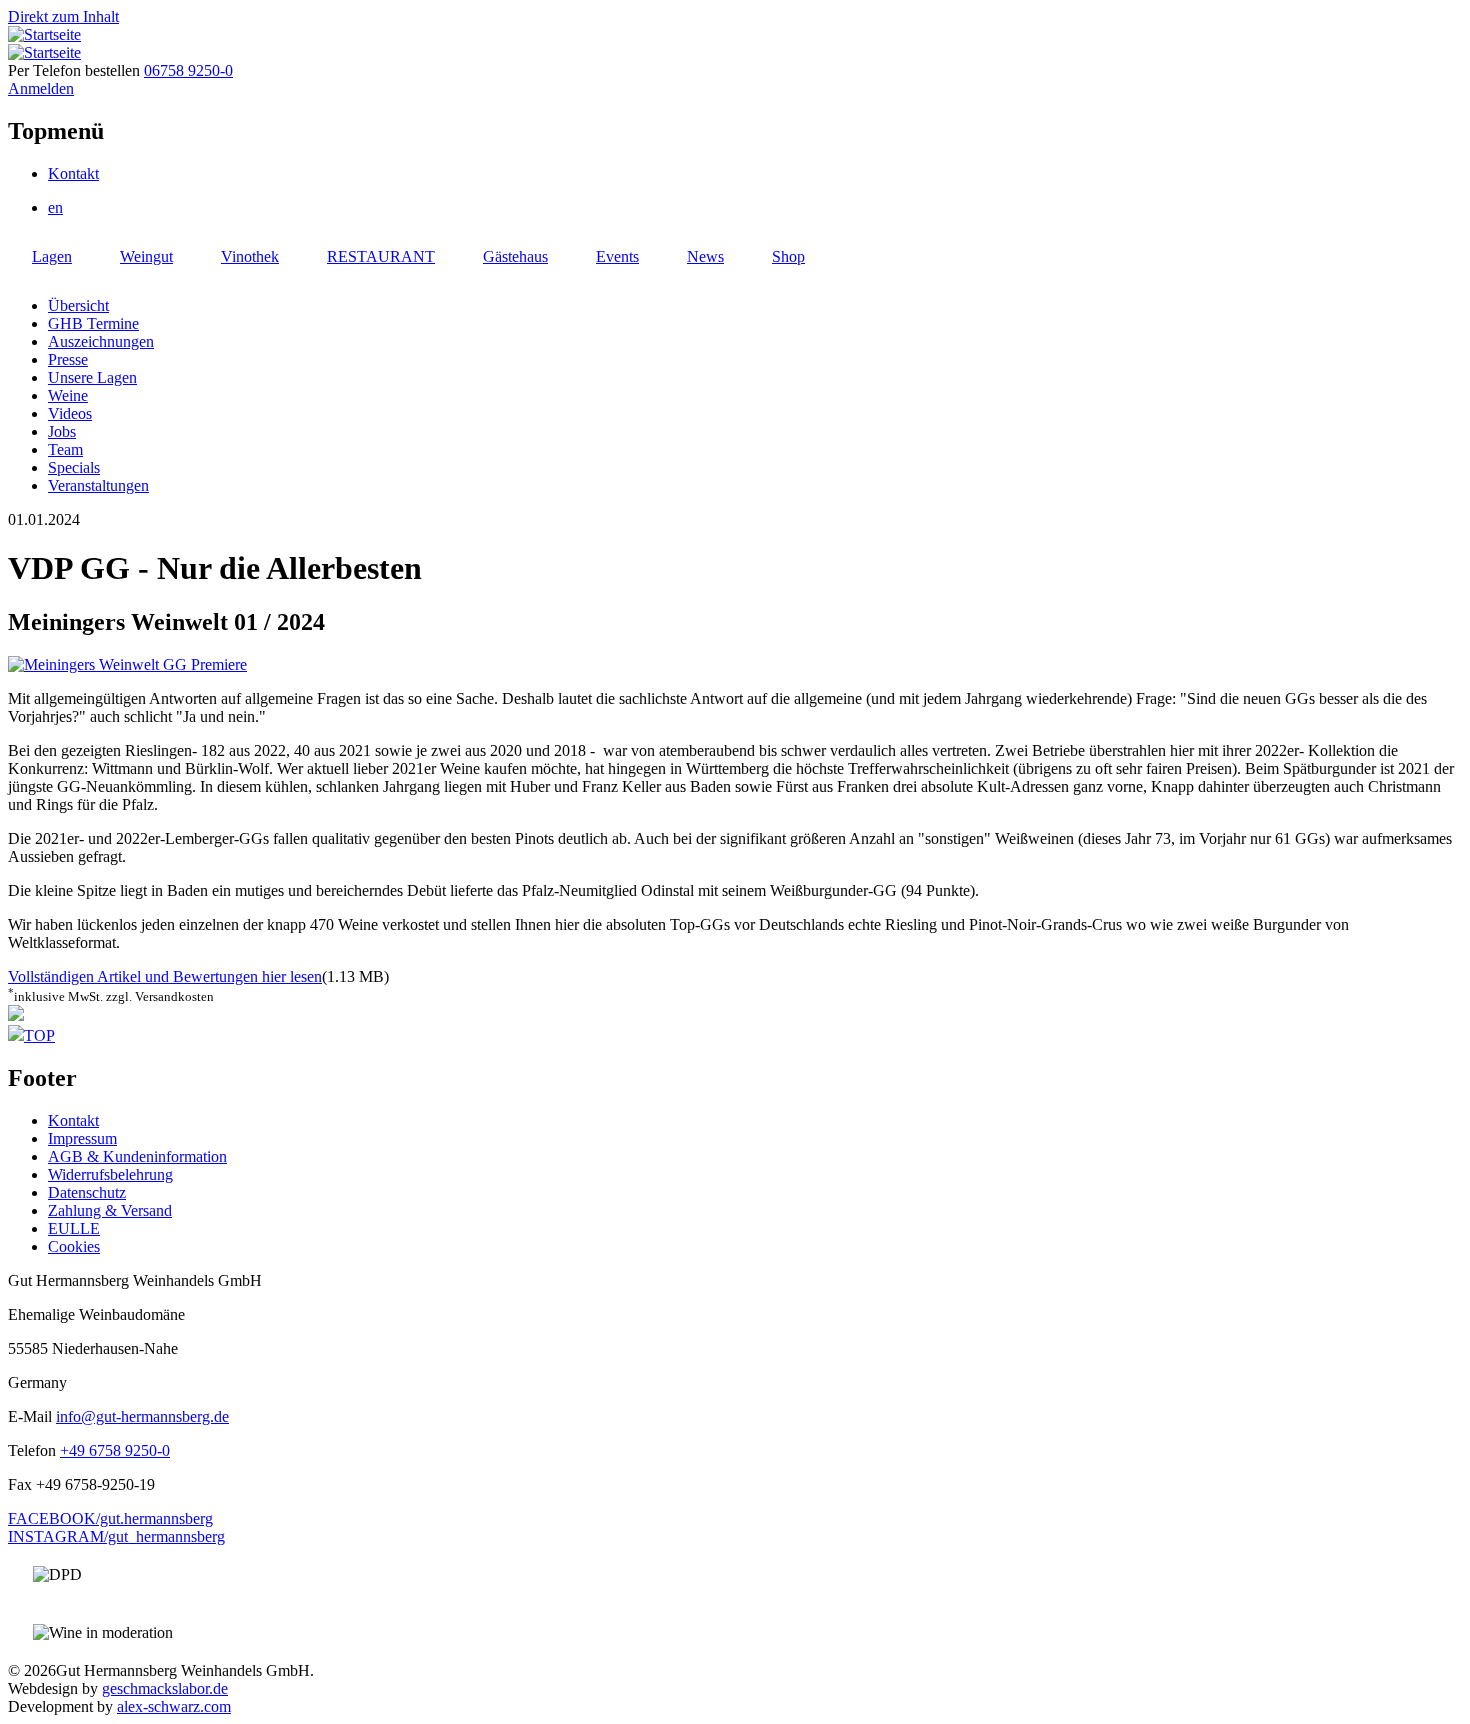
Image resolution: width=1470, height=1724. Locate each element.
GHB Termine (93, 323)
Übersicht (78, 305)
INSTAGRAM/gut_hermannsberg (116, 1536)
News (705, 256)
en (55, 207)
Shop (788, 256)
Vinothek (250, 256)
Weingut (146, 256)
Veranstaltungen (98, 485)
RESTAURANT (381, 256)
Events (617, 256)
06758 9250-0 (188, 70)
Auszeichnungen (101, 341)
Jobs (62, 431)
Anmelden (41, 88)
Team (65, 449)
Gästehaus (515, 256)
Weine (68, 395)
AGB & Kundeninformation (137, 1156)
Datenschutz (87, 1192)
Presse (68, 359)
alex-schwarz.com (174, 1706)
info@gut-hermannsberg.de (142, 1416)
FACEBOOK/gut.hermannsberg (110, 1518)
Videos (70, 413)
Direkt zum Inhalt (63, 16)
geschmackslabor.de (165, 1688)
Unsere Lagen (92, 377)
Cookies (74, 1246)
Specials (74, 467)
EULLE (74, 1228)
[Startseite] (44, 34)
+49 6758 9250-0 (115, 1450)
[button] (127, 664)
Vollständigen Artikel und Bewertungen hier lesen (165, 976)
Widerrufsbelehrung (110, 1174)
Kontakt (73, 173)
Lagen (52, 256)
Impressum (82, 1138)
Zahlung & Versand (110, 1210)
